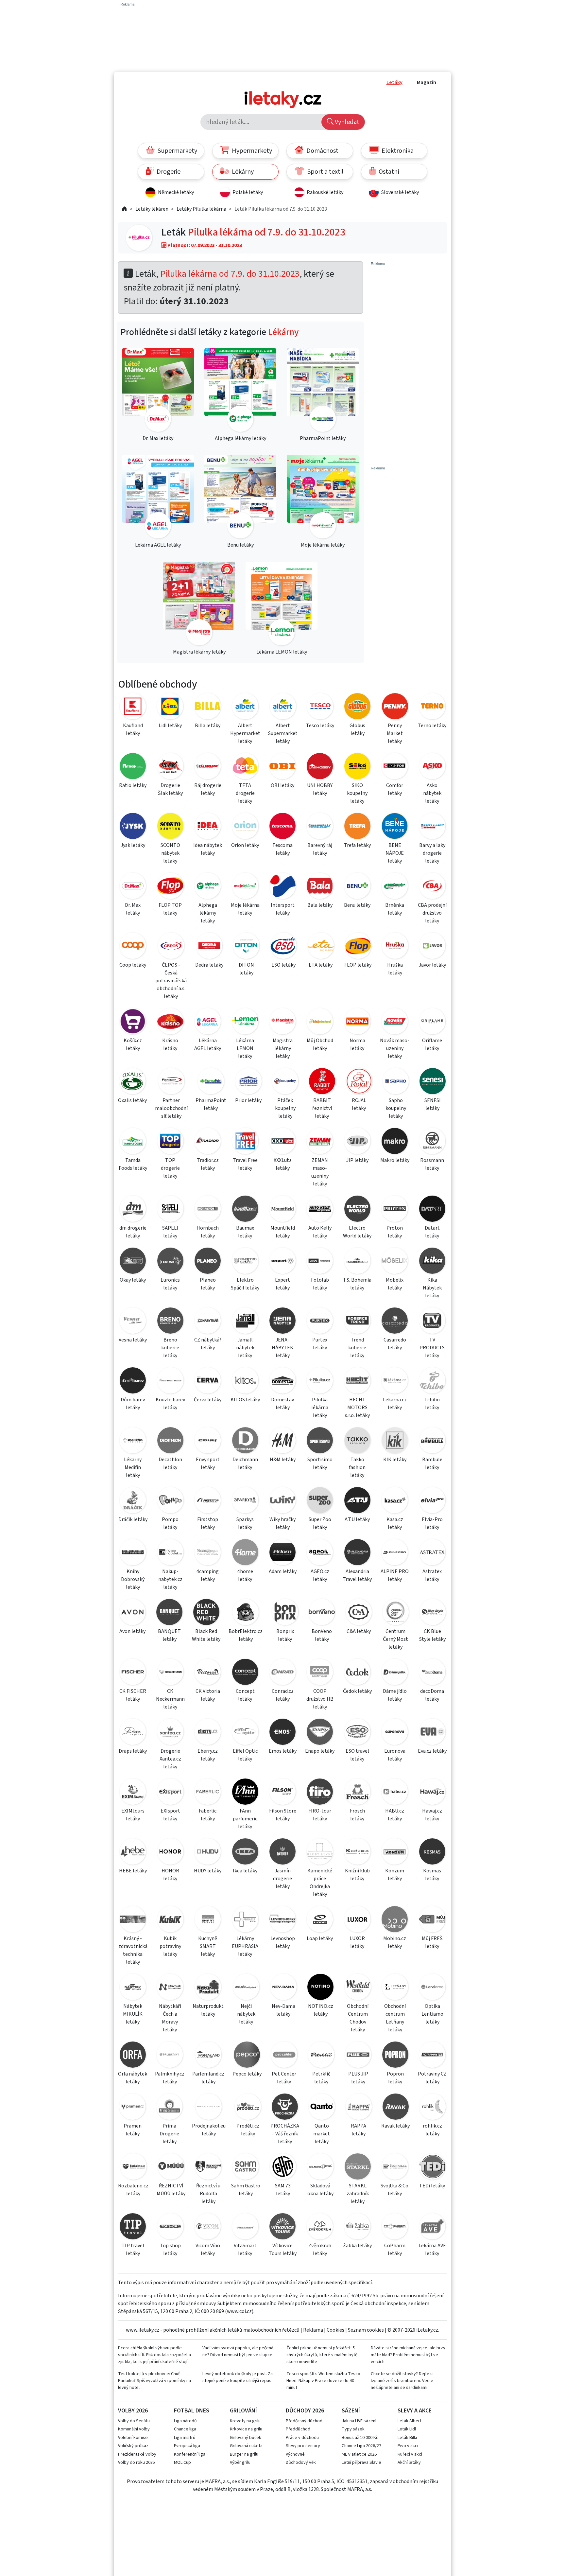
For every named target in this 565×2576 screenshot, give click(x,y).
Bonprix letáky (285, 1635)
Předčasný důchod (304, 2421)
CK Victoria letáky (208, 1695)
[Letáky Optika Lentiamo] (432, 1988)
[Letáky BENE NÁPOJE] (395, 827)
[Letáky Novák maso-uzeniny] (395, 1022)
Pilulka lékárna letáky (320, 1408)
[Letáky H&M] (282, 1441)
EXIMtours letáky (133, 1815)
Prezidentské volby (137, 2454)
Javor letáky (432, 965)
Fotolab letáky (320, 1284)
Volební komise (133, 2438)
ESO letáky (283, 965)
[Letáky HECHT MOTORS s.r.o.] (357, 1382)
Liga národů (185, 2421)
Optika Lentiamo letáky (432, 2014)
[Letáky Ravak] (395, 2108)
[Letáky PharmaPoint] (211, 1082)
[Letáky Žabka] (357, 2227)
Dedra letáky (209, 965)
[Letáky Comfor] (395, 767)
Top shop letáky (170, 2250)
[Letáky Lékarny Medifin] (133, 1441)
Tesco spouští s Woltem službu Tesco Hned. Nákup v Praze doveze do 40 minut (323, 2381)
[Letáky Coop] (133, 947)
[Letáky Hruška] (395, 947)
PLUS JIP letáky (358, 2078)
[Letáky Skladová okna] (320, 2168)
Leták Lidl (407, 2429)
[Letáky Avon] (133, 1613)
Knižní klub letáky (357, 1875)
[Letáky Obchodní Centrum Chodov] (358, 1988)
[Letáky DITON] (247, 947)
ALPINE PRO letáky (395, 1575)
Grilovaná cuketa (246, 2446)
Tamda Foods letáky (133, 1164)
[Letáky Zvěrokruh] (320, 2227)
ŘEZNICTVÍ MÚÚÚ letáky (171, 2190)
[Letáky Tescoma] (282, 827)
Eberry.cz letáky (208, 1755)
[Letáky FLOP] (358, 947)
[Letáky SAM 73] (283, 2168)
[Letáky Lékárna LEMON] (245, 1022)
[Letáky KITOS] (245, 1382)
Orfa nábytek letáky (133, 2078)
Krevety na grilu (245, 2421)
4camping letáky (208, 1575)
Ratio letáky (133, 785)
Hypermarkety (251, 151)
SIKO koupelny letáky (357, 793)
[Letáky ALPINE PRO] (395, 1553)
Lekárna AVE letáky (432, 2250)
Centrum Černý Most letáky (395, 1639)
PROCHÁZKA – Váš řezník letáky (285, 2134)
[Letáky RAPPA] (359, 2108)
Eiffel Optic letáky (245, 1755)
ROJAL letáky (359, 1104)
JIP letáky (357, 1160)
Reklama (313, 2330)
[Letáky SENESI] (432, 1082)
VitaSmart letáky (245, 2250)
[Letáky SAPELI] (170, 1210)
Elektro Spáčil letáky (245, 1284)
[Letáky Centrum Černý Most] (396, 1613)
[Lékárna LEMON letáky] (282, 605)
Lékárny (242, 172)
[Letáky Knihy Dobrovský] (133, 1553)
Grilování (243, 2411)
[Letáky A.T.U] (357, 1501)
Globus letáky (357, 729)
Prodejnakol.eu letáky (209, 2130)
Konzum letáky (395, 1875)
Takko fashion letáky (357, 1467)
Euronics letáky (170, 1284)
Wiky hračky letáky (282, 1523)
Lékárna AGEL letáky (208, 1044)
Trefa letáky (357, 845)
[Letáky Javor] (432, 947)
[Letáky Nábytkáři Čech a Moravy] (170, 1988)
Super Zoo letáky (320, 1523)
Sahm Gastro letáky (246, 2190)
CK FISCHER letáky (133, 1695)
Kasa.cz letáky (395, 1523)
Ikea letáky (245, 1871)
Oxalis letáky (132, 1100)
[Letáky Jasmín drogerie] (282, 1853)
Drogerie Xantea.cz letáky (170, 1759)
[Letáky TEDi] (432, 2168)
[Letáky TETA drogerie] (245, 767)
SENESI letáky (433, 1104)
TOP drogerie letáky (170, 1168)
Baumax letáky (245, 1232)
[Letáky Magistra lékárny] (282, 1022)
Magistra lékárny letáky (283, 1048)
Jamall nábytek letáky (245, 1348)
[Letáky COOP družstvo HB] (320, 1673)
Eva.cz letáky (432, 1751)
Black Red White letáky (206, 1635)
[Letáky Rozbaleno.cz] (133, 2168)
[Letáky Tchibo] (432, 1382)
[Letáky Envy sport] (208, 1441)
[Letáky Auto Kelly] (320, 1210)
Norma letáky (357, 1044)
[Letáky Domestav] (282, 1382)
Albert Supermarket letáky (283, 733)
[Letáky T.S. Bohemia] (357, 1262)
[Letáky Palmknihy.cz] (170, 2056)
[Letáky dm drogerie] (133, 1210)
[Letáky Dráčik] (133, 1501)
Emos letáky (283, 1751)
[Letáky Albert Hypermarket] (245, 707)
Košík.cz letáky (133, 1044)
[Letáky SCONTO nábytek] (170, 827)
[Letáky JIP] (357, 1142)
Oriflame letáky (432, 1044)
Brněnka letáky (395, 909)
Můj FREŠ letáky (432, 1942)
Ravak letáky (395, 2126)
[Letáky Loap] (320, 1920)
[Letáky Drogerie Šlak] (170, 767)
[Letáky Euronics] (170, 1262)
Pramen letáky (133, 2130)
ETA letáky (321, 965)
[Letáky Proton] (395, 1210)
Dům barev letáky (133, 1404)
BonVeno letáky (322, 1635)
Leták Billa (407, 2438)
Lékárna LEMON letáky (245, 1048)
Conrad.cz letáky (283, 1695)
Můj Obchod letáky (320, 1044)
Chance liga (185, 2429)
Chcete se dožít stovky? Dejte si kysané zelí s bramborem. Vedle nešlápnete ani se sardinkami (402, 2381)
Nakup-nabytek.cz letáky (170, 1579)
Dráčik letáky (133, 1519)
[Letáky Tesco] (320, 707)
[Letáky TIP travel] (133, 2227)
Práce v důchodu (302, 2438)
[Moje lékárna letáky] (323, 498)
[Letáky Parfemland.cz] (208, 2056)
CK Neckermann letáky (170, 1699)
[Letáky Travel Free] (245, 1142)
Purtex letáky (320, 1344)
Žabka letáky (357, 2246)
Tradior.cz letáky (208, 1164)
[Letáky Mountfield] (282, 1210)
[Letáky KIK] (395, 1441)
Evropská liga (187, 2446)
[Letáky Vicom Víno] (208, 2227)
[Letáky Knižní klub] (357, 1853)
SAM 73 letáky (283, 2190)
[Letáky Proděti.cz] (248, 2108)
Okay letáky (133, 1280)
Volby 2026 (133, 2411)
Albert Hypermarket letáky (245, 733)
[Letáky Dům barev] (133, 1382)
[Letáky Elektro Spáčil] (245, 1262)
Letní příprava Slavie (361, 2462)
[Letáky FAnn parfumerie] (245, 1793)
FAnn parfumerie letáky (245, 1819)
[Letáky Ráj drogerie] (208, 767)
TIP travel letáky (133, 2250)
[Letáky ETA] (321, 947)
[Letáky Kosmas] (432, 1853)
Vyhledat (346, 122)
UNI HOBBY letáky (320, 789)
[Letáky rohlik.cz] (432, 2108)
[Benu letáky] (240, 498)
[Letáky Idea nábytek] (208, 827)
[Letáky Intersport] (282, 887)
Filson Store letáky (283, 1815)
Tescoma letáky (282, 849)
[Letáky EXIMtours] (133, 1793)
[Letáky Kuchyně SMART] (208, 1920)
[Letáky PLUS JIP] (358, 2056)
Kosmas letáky (432, 1875)
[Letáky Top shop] (170, 2227)
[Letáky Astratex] (432, 1553)
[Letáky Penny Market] (395, 707)
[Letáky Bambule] (432, 1441)
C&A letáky (359, 1631)
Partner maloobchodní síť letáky (171, 1108)
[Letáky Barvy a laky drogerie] (432, 827)
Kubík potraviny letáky (170, 1946)
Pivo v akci (408, 2446)
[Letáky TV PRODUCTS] (432, 1322)
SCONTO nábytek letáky (170, 853)
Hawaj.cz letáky (432, 1815)
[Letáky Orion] (245, 827)
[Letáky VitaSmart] (245, 2227)
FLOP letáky (358, 965)
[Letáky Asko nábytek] (432, 767)
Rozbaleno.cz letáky (133, 2190)
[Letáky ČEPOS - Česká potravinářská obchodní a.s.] (171, 947)
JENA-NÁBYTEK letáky (282, 1348)
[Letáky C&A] (359, 1613)
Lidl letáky (170, 726)
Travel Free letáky (245, 1164)
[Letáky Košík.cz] (133, 1022)
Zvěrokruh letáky (320, 2250)
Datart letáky (432, 1232)
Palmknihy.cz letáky (170, 2078)
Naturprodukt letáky (208, 2010)
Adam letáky (283, 1571)
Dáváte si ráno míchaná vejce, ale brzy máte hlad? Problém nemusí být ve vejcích (408, 2355)
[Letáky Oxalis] (133, 1082)
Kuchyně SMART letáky (208, 1946)
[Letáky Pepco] (247, 2056)
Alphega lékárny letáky (208, 913)
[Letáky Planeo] (208, 1262)
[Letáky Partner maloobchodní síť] (171, 1082)
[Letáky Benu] (357, 887)
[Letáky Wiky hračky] (282, 1501)
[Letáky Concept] (245, 1673)
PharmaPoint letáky (211, 1104)
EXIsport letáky (170, 1815)
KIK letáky (395, 1460)
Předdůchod (298, 2429)
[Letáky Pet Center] (284, 2056)
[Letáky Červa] (208, 1382)
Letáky (394, 82)
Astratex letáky (432, 1575)
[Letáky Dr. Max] (133, 887)
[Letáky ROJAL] (359, 1082)
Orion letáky (245, 845)
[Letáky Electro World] (357, 1210)
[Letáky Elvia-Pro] (432, 1501)
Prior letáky (248, 1100)
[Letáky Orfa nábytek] (133, 2056)
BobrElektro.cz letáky (246, 1635)
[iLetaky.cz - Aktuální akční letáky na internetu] (125, 209)
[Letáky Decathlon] (170, 1441)
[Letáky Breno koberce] (170, 1322)
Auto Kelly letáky (320, 1232)
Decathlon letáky (170, 1463)
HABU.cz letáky (395, 1815)
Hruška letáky (395, 969)
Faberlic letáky (208, 1815)
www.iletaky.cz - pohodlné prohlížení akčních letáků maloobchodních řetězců (213, 2330)
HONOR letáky (170, 1875)
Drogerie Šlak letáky (170, 789)
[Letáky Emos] (282, 1733)
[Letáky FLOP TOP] (170, 887)
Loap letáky (320, 1938)
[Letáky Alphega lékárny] (208, 887)
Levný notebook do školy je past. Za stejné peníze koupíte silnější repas (238, 2377)
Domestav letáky (282, 1404)
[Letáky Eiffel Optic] (245, 1733)
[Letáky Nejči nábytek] (246, 1988)
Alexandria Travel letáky (357, 1575)
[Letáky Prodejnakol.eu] (209, 2108)
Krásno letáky (170, 1044)
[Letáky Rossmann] (432, 1142)
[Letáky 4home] (245, 1553)
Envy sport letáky (208, 1463)
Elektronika (397, 151)
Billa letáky (208, 726)
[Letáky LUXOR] (357, 1920)
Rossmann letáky (432, 1164)
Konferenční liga (190, 2454)
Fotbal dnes (192, 2411)
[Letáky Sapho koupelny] (396, 1082)
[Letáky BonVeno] (322, 1613)
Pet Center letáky (284, 2078)
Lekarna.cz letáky (395, 1404)
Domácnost (322, 151)
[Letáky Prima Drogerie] (170, 2108)
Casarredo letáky (395, 1344)
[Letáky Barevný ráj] (320, 827)
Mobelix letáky (395, 1284)
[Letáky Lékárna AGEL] (208, 1022)
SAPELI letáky (170, 1232)
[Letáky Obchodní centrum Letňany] (395, 1988)
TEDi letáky (432, 2186)
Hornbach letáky (208, 1232)
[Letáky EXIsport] (170, 1793)
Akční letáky (409, 2462)
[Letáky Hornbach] (208, 1210)
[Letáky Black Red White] (206, 1613)
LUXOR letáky (357, 1942)
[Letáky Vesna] (133, 1322)
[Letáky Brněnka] (395, 887)
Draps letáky (133, 1751)
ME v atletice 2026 (359, 2454)
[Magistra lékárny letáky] (199, 605)
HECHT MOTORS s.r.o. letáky (357, 1408)
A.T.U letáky (357, 1519)
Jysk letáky (133, 845)
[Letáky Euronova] (395, 1733)
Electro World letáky (357, 1232)
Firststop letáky (208, 1523)
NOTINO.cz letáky (321, 2010)
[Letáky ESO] (283, 947)
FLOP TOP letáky (170, 909)
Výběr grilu (240, 2462)
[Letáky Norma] (357, 1022)
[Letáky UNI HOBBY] (320, 767)
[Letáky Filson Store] (282, 1793)
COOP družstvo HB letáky (320, 1699)
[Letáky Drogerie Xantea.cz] (170, 1733)
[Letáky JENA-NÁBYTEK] (282, 1322)
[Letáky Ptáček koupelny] (285, 1082)
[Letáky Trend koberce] (357, 1322)
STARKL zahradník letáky (358, 2194)
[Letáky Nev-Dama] (283, 1988)
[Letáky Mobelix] (395, 1262)
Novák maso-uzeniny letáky (395, 1048)
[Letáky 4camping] (208, 1553)
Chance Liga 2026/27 (361, 2446)
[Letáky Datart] (432, 1210)
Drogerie (168, 172)
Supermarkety (177, 151)
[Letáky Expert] (282, 1262)
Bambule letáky (432, 1463)
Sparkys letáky (245, 1523)
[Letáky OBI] (282, 767)
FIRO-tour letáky (320, 1815)
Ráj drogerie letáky (208, 789)
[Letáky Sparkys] (245, 1501)
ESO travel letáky (357, 1755)
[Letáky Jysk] (133, 827)
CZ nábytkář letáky (208, 1344)
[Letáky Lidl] (170, 707)
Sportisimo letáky (320, 1463)
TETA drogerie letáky (245, 793)
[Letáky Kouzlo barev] (170, 1382)
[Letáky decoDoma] (432, 1673)
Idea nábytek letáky (208, 849)
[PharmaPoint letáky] (323, 391)
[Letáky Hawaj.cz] (432, 1793)
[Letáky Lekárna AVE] (432, 2227)
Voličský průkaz (133, 2446)
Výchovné (295, 2454)
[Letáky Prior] (249, 1082)
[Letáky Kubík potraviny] (170, 1920)
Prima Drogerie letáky (169, 2134)
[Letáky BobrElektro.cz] (246, 1613)
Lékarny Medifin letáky (133, 1467)
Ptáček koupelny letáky (285, 1108)
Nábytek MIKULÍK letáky (133, 2014)
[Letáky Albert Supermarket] (283, 707)
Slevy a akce (415, 2411)
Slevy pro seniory (303, 2446)
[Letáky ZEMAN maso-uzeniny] (320, 1142)
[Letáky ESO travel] (357, 1733)
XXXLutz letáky (283, 1164)
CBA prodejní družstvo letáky (432, 913)
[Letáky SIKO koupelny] (357, 767)
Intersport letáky (283, 909)
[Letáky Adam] (282, 1553)
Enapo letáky (320, 1751)
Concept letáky (245, 1695)
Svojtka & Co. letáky (395, 2190)
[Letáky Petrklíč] (321, 2056)
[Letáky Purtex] (320, 1322)
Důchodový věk (301, 2462)
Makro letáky (395, 1160)
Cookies (335, 2330)
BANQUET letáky (169, 1635)
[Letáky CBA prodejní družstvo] (432, 887)
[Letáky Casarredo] (395, 1322)
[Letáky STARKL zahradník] (358, 2168)
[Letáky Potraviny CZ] (432, 2056)
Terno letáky (432, 726)
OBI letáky (282, 785)
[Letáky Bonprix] (285, 1613)
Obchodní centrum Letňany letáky (395, 2018)
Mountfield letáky (283, 1232)
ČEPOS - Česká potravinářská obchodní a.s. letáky (171, 981)
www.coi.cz (239, 2311)
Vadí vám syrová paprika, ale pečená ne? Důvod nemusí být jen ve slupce (238, 2351)
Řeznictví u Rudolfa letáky (208, 2194)
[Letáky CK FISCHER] (133, 1673)
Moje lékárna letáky (245, 909)
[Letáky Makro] (395, 1142)
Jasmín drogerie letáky (282, 1879)
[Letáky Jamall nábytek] (245, 1322)
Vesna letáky (133, 1340)
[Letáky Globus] (357, 707)
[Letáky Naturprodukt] (208, 1988)
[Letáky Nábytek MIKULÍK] (133, 1988)
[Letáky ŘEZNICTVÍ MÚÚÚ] (171, 2168)
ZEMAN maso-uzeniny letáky (320, 1172)
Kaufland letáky (133, 729)
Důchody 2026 (305, 2411)
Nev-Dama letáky (283, 2010)
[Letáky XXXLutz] (282, 1142)
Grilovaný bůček (246, 2438)
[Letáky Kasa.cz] (395, 1501)
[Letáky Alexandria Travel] (357, 1553)
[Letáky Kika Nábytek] (432, 1262)
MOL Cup (182, 2462)
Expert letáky (282, 1284)
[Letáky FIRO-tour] (320, 1793)
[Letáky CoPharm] (395, 2227)
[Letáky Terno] (432, 707)
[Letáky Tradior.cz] (208, 1142)
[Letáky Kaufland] (133, 707)
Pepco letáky (247, 2074)
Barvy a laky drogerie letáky (432, 853)
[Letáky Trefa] (357, 827)
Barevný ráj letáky (320, 849)
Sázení (351, 2411)
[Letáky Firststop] (208, 1501)
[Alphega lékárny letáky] (240, 391)
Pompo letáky (170, 1523)
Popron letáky (395, 2078)
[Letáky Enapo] (320, 1733)
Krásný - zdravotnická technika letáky (133, 1950)
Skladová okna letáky (320, 2190)
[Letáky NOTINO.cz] (321, 1988)
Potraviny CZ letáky (432, 2078)
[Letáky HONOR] (170, 1853)
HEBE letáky (133, 1871)
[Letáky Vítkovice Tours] (282, 2227)
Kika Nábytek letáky (432, 1288)
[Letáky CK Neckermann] (170, 1673)
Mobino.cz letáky (395, 1942)
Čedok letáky (357, 1691)
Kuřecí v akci (410, 2454)
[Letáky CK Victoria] (208, 1673)
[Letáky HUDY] (208, 1853)
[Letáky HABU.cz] (395, 1793)
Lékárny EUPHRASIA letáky (245, 1946)
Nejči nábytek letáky (246, 2014)
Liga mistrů (185, 2438)
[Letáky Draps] (133, 1733)
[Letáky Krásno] (170, 1022)
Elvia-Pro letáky (432, 1523)
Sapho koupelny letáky (396, 1108)
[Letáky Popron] (395, 2056)
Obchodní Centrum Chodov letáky (358, 2018)
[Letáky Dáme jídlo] (395, 1673)
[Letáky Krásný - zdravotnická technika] (133, 1920)
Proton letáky (395, 1232)
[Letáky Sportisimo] (320, 1441)
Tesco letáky (320, 726)
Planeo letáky (208, 1284)
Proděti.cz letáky (248, 2130)
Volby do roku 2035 (137, 2462)
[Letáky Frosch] (357, 1793)
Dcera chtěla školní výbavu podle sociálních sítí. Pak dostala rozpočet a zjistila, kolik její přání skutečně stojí (154, 2355)
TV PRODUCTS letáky (432, 1348)
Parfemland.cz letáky (208, 2078)
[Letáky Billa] (208, 707)
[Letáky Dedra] (209, 947)
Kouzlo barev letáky (170, 1404)
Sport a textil (325, 172)
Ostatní (388, 172)
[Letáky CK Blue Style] (432, 1613)
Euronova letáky (395, 1755)
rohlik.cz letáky (432, 2130)
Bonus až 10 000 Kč (360, 2438)
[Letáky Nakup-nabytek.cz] (170, 1553)
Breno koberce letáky (170, 1348)
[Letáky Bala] (320, 887)
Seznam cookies (366, 2330)
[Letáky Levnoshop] (282, 1920)
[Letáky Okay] (133, 1262)
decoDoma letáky (432, 1695)
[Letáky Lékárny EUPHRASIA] (245, 1920)
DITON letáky (246, 969)
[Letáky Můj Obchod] (320, 1022)
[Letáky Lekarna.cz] (395, 1382)
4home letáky (245, 1575)
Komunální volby (134, 2429)
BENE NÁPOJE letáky (395, 853)
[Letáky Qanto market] (322, 2108)
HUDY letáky (208, 1871)
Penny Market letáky (395, 733)
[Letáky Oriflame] (432, 1022)
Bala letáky (320, 905)
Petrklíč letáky (321, 2078)
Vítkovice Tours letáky (283, 2250)
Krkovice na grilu (246, 2429)
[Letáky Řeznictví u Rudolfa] (208, 2168)
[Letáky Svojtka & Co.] (395, 2168)
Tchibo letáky (432, 1404)
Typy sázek (353, 2429)
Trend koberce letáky (357, 1348)
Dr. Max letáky (133, 909)
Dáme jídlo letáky (395, 1695)
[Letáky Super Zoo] (320, 1501)
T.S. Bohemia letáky (357, 1284)
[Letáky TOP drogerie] (170, 1142)
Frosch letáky (357, 1815)
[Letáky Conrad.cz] (282, 1673)
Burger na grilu (244, 2454)
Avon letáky (132, 1631)
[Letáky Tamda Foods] (133, 1142)
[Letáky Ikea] (245, 1853)
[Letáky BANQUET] (170, 1613)
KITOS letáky (245, 1400)
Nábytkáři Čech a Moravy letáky (170, 2018)
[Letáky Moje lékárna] (245, 887)
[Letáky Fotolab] (320, 1262)
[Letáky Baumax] (245, 1210)
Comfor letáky (395, 789)
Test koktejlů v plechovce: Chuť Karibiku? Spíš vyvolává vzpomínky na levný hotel (154, 2381)
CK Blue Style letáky (432, 1635)
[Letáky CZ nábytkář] (208, 1322)
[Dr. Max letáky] (158, 391)
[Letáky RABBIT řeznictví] (322, 1082)
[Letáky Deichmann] (245, 1441)
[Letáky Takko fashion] (357, 1441)
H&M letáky (283, 1460)
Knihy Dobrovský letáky (133, 1579)
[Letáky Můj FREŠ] (432, 1920)
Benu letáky (357, 905)
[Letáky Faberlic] (208, 1793)
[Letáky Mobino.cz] (395, 1920)
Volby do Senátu (134, 2421)
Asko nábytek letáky (432, 793)
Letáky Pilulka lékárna (201, 209)
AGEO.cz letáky (320, 1575)
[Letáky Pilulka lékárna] (139, 238)
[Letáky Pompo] (170, 1501)
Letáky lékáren (152, 209)
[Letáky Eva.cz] (432, 1733)
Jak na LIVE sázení (359, 2421)
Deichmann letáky (245, 1463)
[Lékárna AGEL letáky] (158, 498)
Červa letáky (208, 1400)
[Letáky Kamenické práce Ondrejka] (320, 1853)
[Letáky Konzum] (395, 1853)
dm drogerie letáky (133, 1232)
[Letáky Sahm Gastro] (246, 2168)
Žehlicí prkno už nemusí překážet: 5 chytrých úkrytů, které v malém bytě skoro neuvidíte (322, 2355)
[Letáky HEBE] (133, 1853)
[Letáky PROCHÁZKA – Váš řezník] (285, 2108)
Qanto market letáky (322, 2134)
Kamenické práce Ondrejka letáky (320, 1883)
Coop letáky (133, 965)
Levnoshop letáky (283, 1942)
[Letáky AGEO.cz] (320, 1553)
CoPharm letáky (395, 2250)
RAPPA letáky (359, 2130)
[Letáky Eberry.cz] (208, 1733)
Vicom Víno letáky (208, 2250)
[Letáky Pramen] (133, 2108)
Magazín (427, 82)
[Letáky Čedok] (357, 1673)
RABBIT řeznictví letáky (322, 1108)
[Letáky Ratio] (133, 767)
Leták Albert (410, 2421)
